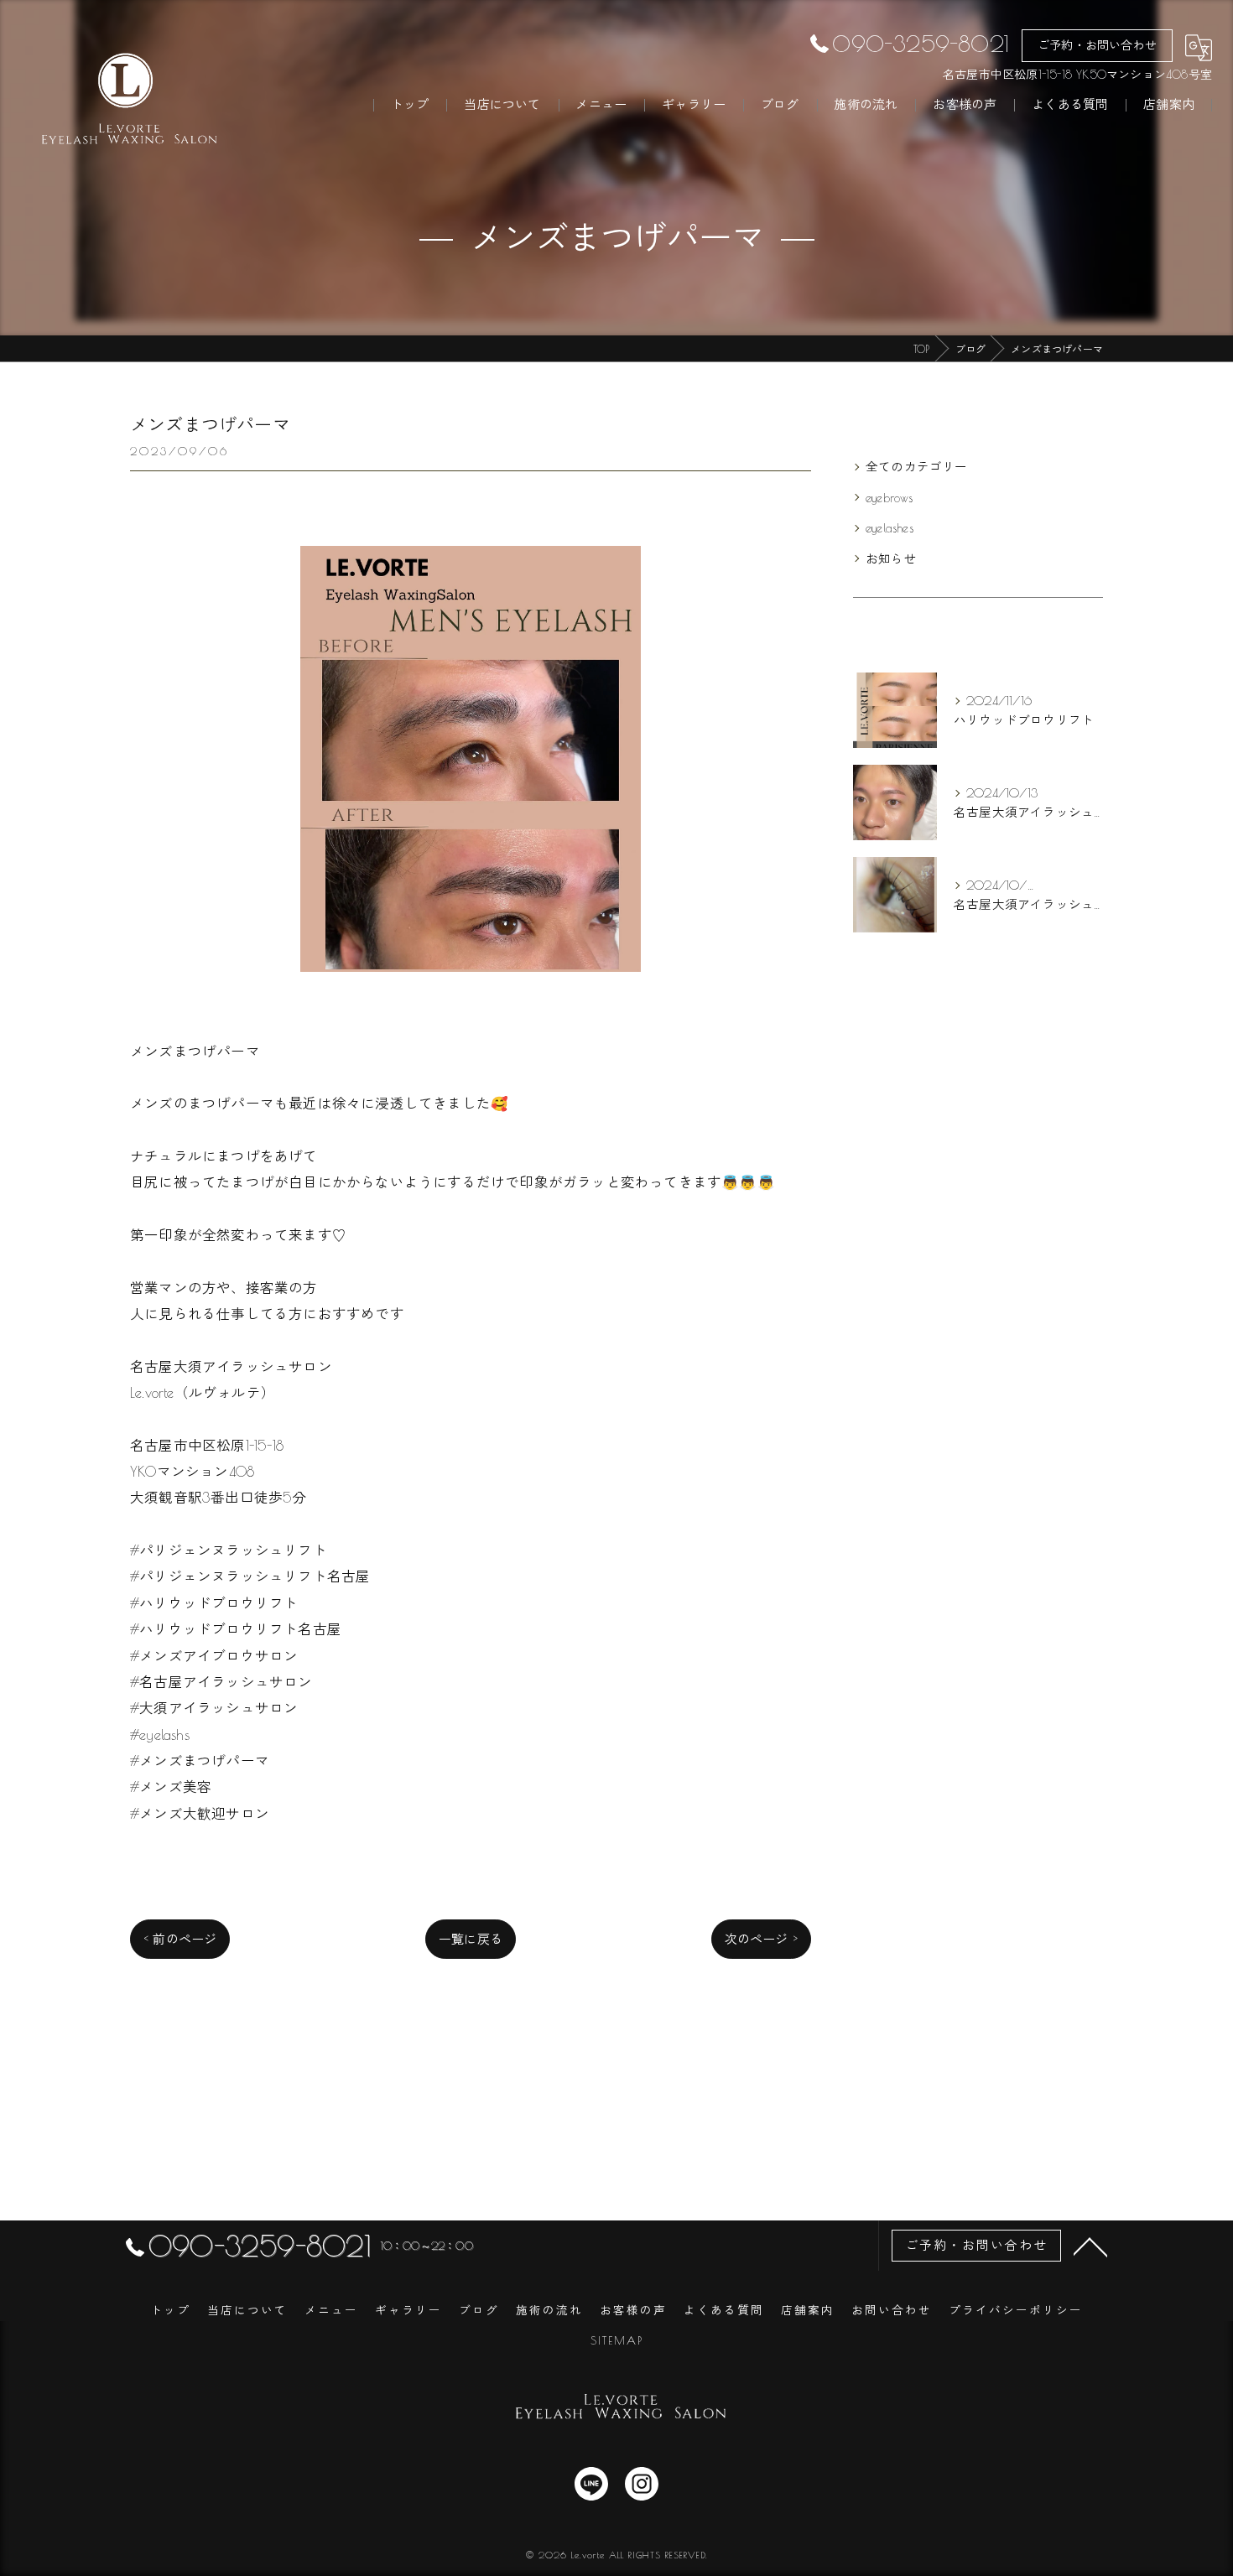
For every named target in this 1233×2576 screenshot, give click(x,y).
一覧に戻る (471, 1939)
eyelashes (890, 528)
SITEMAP (617, 2340)
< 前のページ (180, 1939)
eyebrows (890, 498)
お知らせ (891, 559)
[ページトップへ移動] (1090, 2246)
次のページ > (761, 1939)
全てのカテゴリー (917, 467)
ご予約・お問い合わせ (1097, 45)
